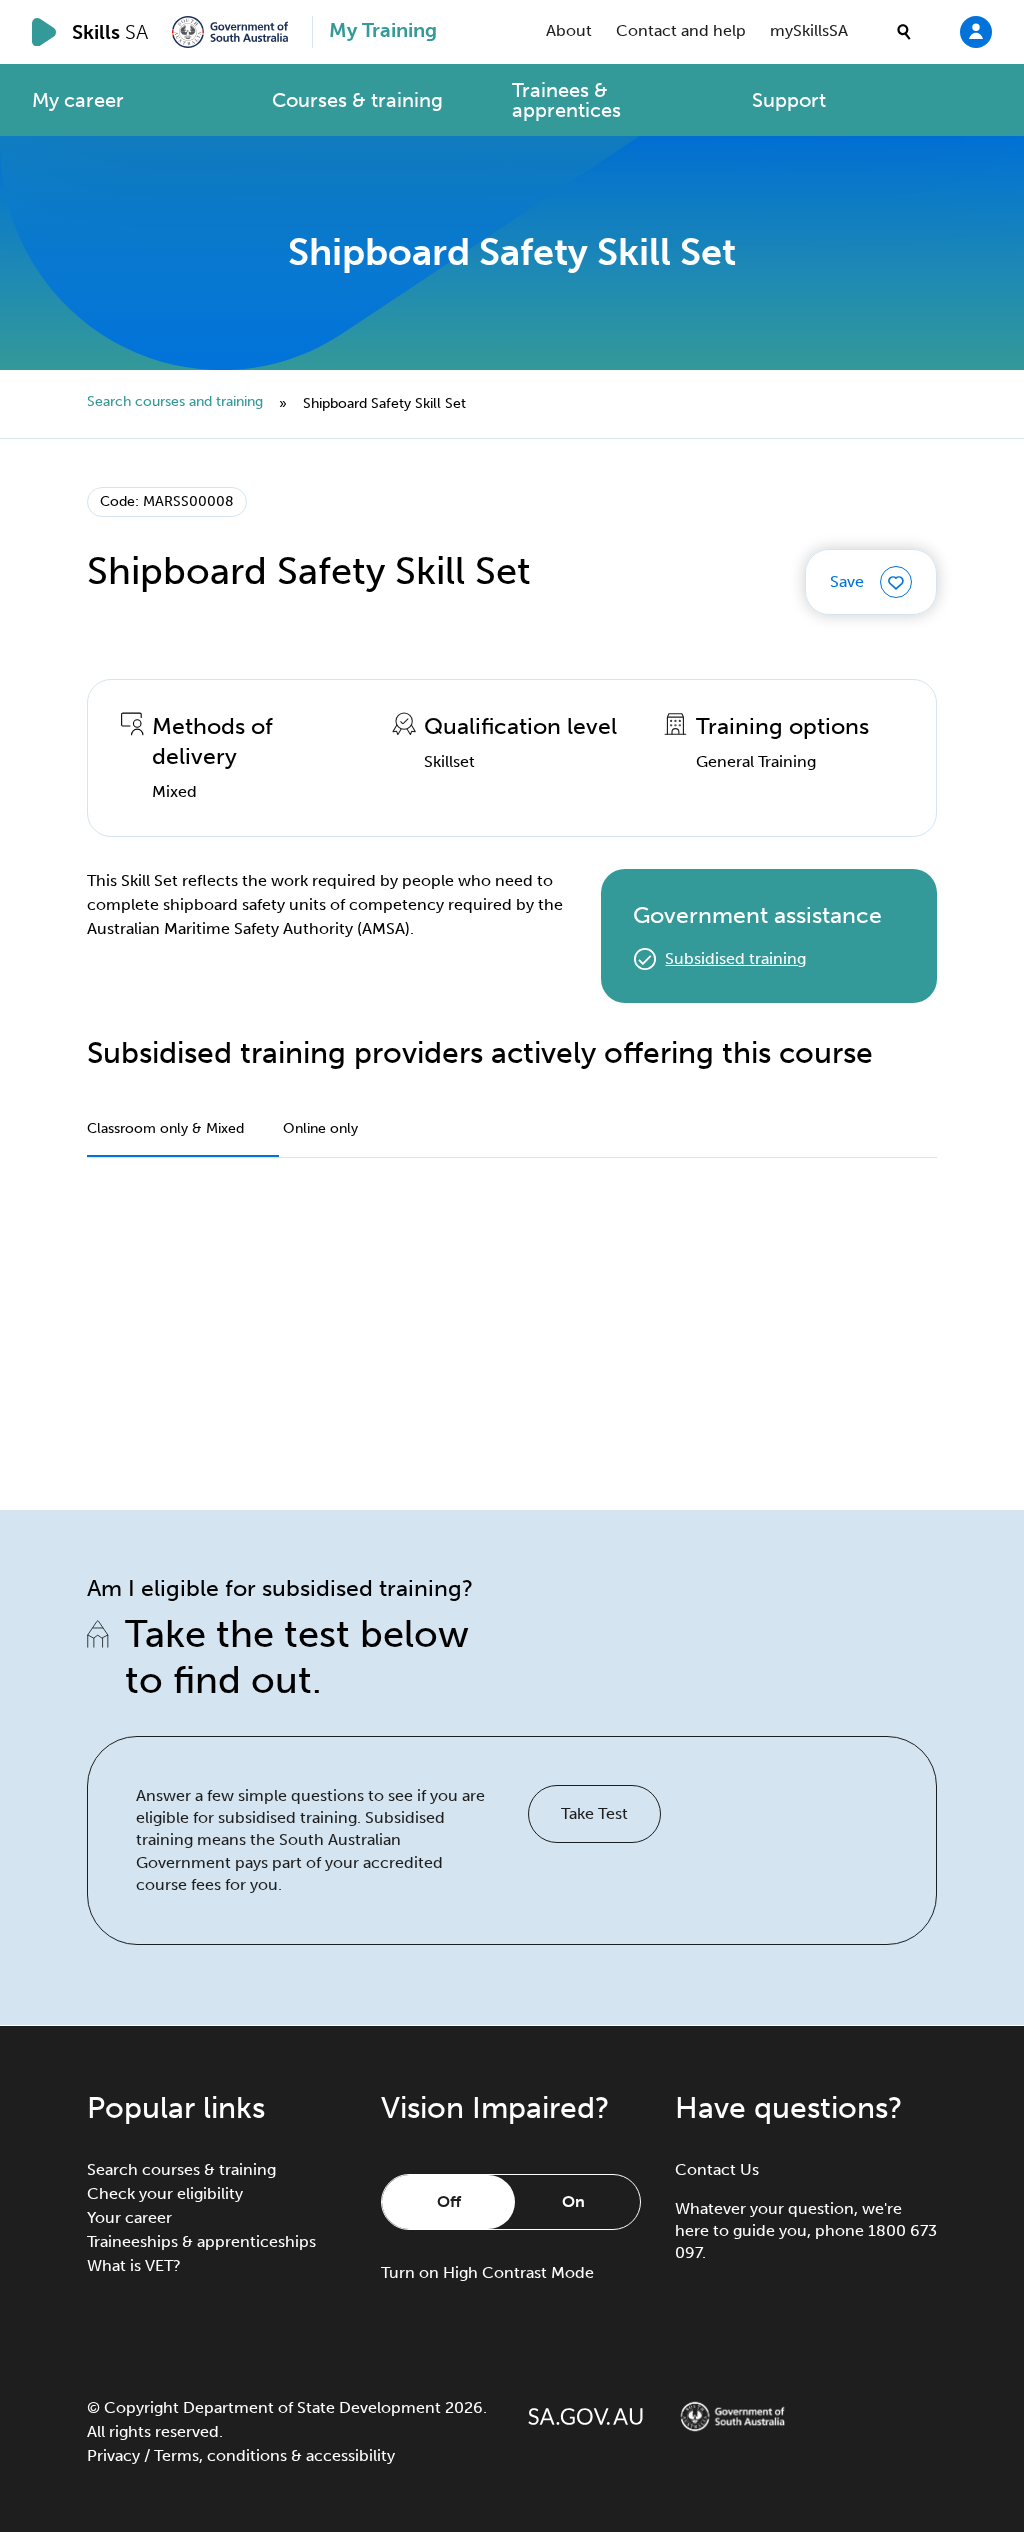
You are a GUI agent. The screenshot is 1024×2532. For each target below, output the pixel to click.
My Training (383, 30)
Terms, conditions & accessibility (274, 2455)
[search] (904, 32)
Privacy (113, 2455)
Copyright (141, 2407)
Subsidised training (735, 958)
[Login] (976, 31)
